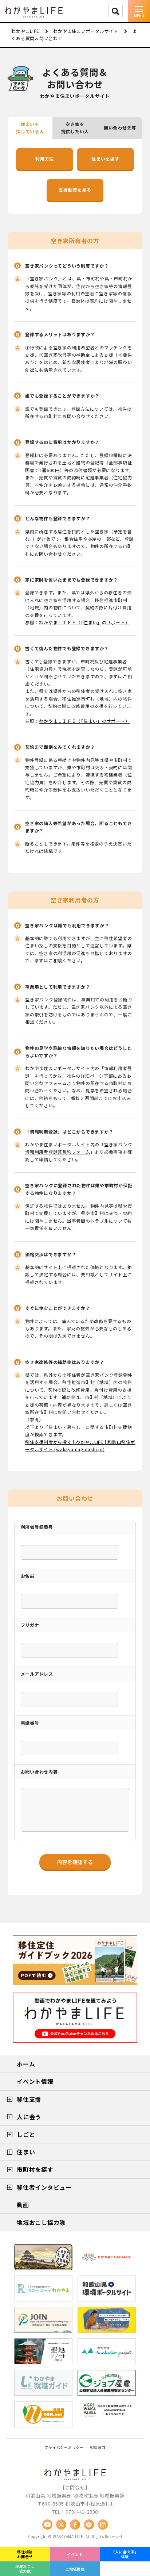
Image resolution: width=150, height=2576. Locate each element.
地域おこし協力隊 (25, 2569)
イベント (75, 2554)
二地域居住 (75, 2569)
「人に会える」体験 (125, 2554)
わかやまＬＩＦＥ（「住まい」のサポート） (84, 622)
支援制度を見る (75, 190)
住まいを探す (105, 159)
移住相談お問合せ (25, 2554)
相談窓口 (98, 2447)
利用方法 (45, 159)
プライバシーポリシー (64, 2447)
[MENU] (139, 11)
